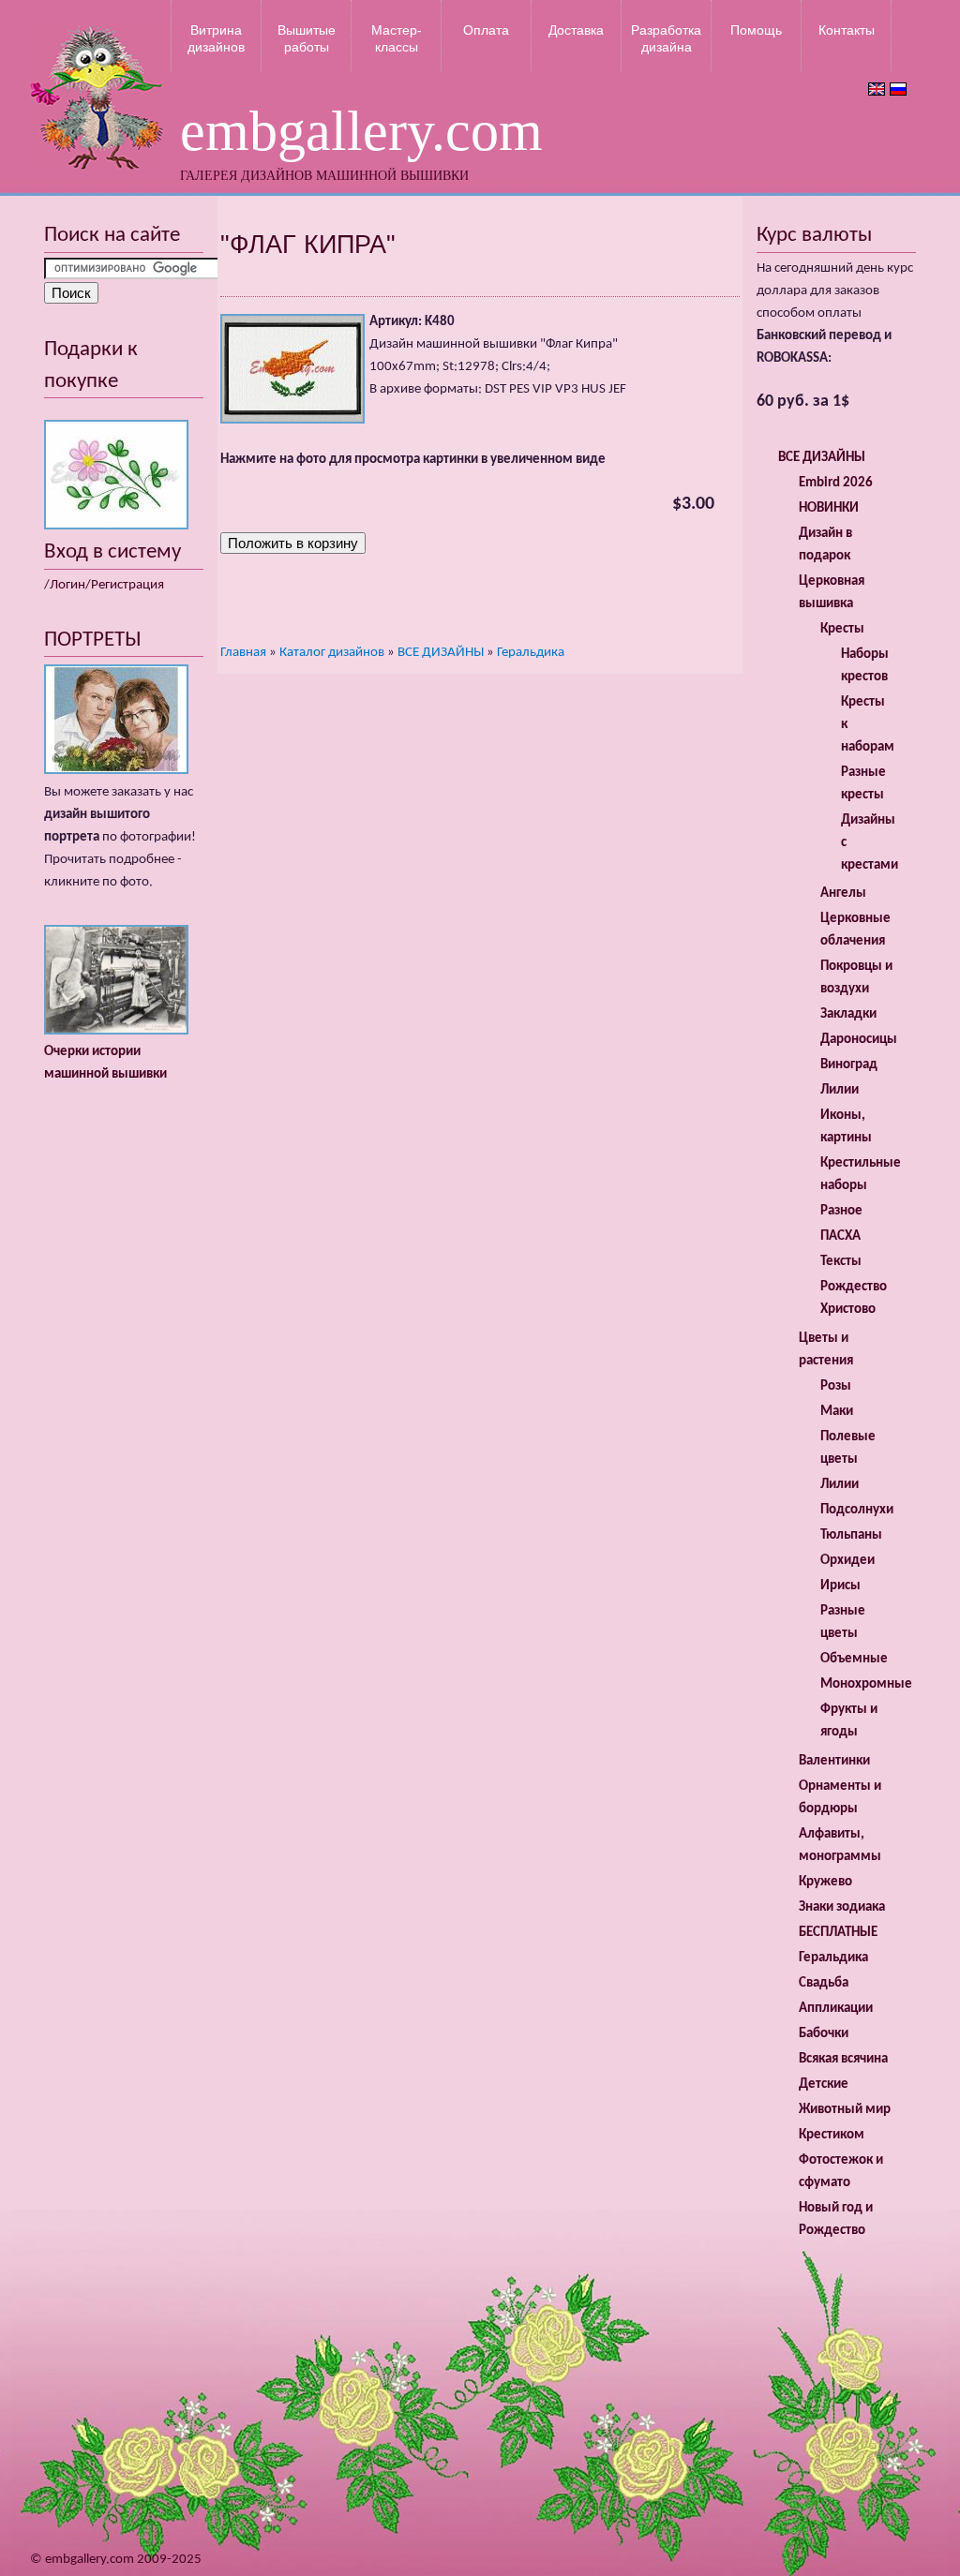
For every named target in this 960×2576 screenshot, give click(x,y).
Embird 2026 (836, 483)
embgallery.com (361, 131)
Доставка (576, 30)
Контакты (847, 30)
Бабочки (824, 2034)
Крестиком (832, 2135)
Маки (837, 1412)
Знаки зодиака (842, 1907)
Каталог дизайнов (332, 653)
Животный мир (845, 2110)
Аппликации (836, 2009)
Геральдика (531, 653)
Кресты (842, 629)
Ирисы (840, 1586)
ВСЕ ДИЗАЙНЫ (441, 653)
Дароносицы (859, 1040)
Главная (243, 653)
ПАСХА (840, 1236)
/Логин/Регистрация (104, 585)
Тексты (841, 1262)
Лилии (840, 1090)
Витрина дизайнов (216, 38)
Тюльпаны (851, 1535)
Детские (824, 2085)
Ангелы (843, 893)
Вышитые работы (307, 38)
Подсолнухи (857, 1510)
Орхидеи (847, 1561)
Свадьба (824, 1983)
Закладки (848, 1014)
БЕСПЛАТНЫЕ (838, 1933)
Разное (841, 1211)
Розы (836, 1386)
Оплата (486, 30)
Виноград (849, 1065)
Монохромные (866, 1684)
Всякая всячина (843, 2059)
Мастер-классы (397, 38)
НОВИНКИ (829, 508)
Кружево (825, 1882)
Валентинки (834, 1761)
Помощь (756, 30)
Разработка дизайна (666, 38)
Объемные (854, 1659)
